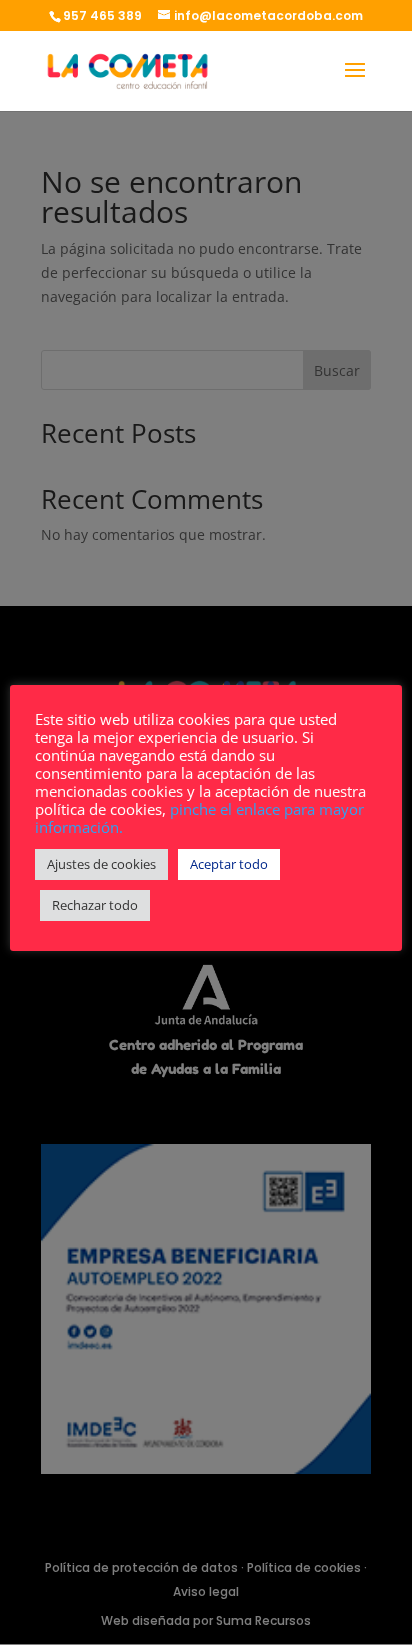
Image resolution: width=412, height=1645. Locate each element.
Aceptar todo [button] (229, 864)
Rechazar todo (95, 905)
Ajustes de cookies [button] (101, 864)
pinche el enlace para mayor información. (199, 818)
